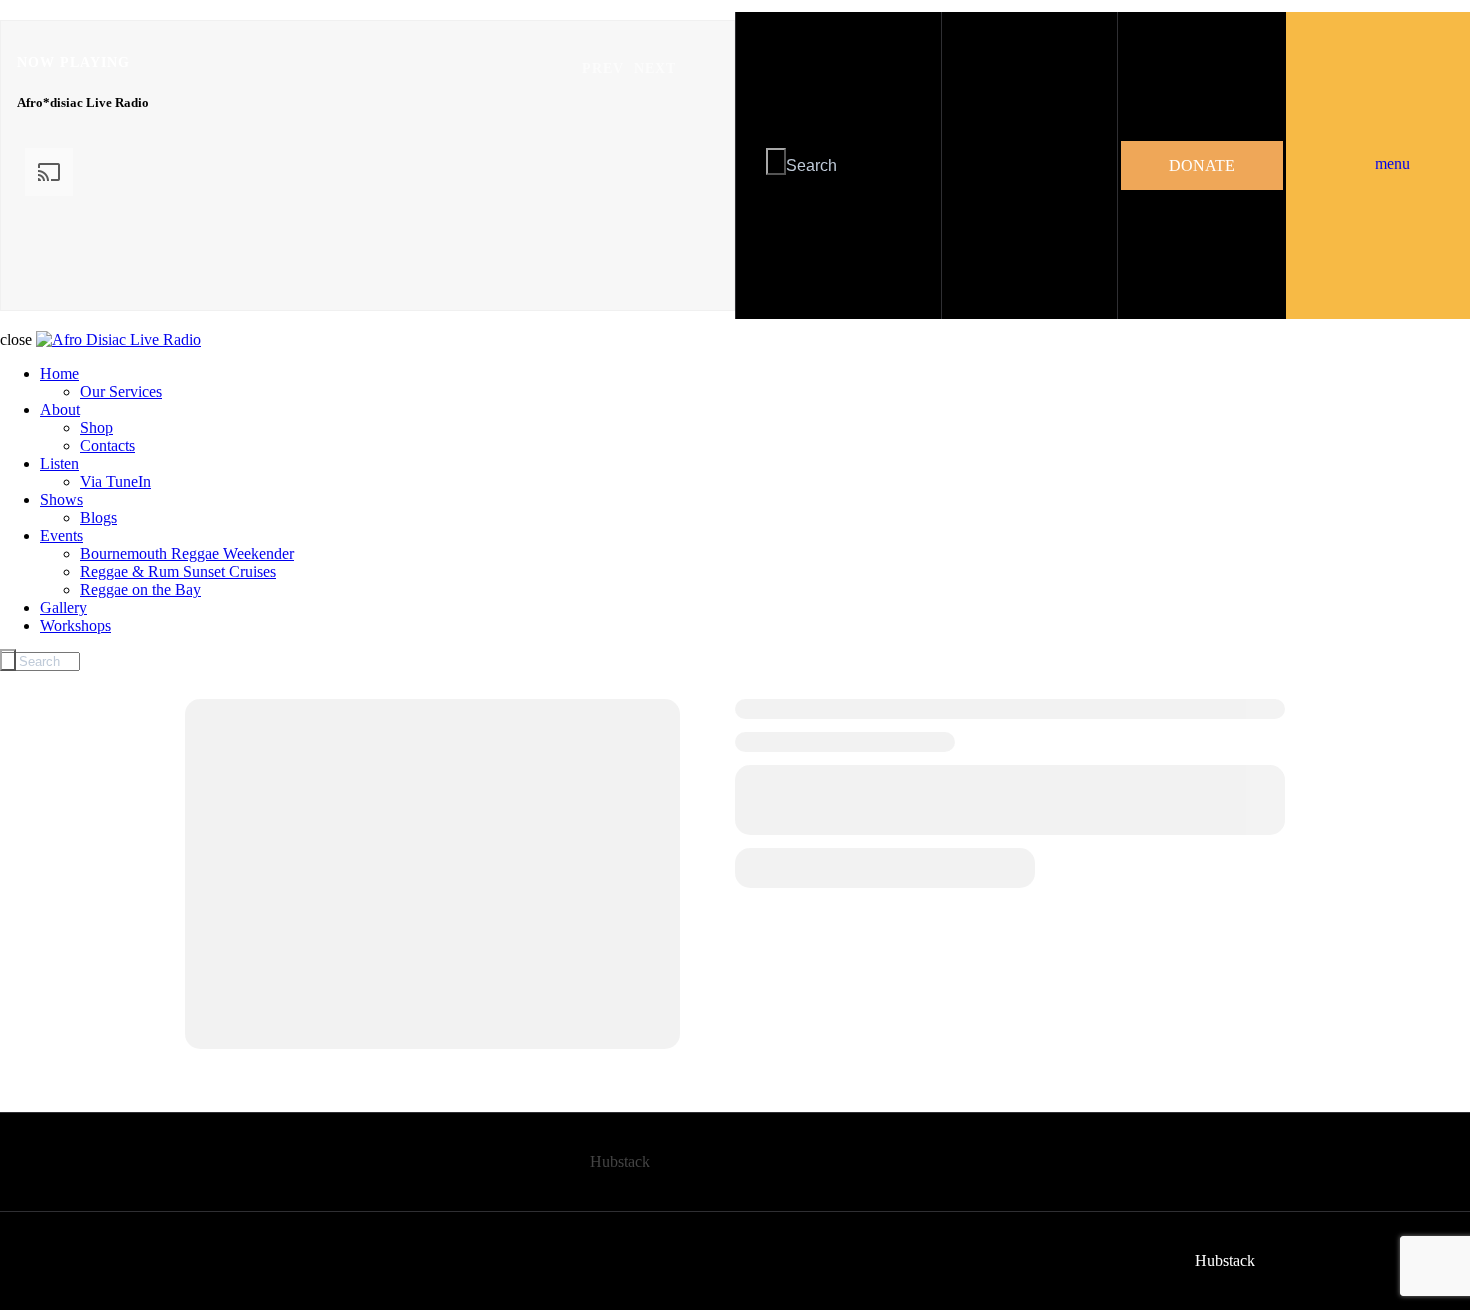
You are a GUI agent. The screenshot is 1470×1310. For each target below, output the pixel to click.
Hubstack (620, 1161)
